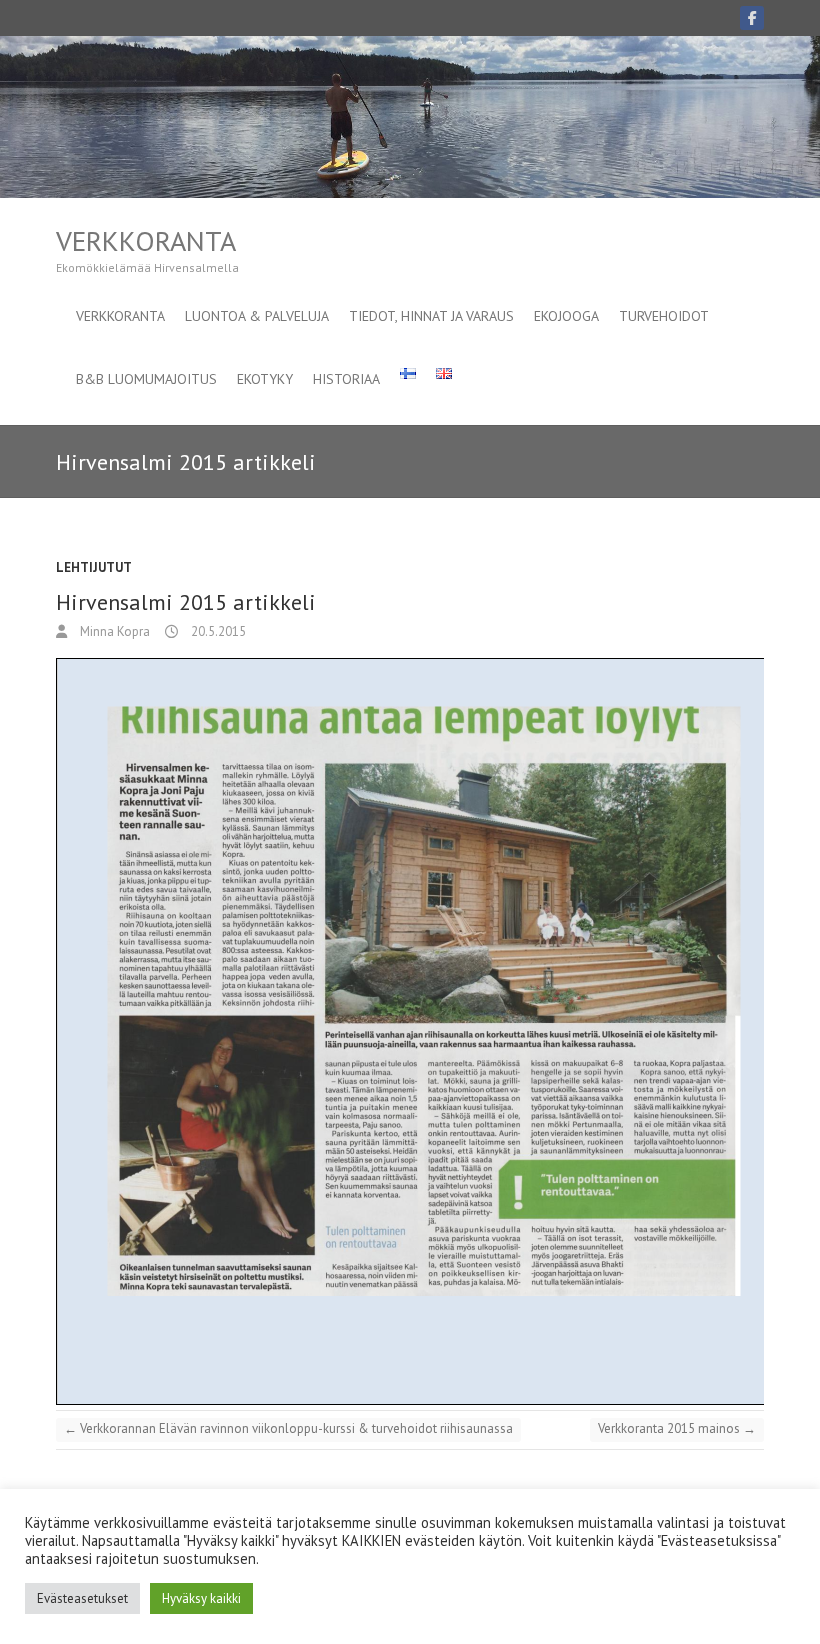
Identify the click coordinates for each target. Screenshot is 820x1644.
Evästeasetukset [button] (82, 1598)
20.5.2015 (217, 631)
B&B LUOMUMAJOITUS (146, 379)
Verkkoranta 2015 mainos (677, 1428)
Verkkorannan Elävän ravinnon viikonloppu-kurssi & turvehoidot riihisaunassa (288, 1428)
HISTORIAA (346, 379)
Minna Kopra (113, 631)
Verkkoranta (146, 241)
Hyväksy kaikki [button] (201, 1598)
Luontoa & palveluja (257, 316)
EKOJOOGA (566, 316)
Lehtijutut (94, 567)
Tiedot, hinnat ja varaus (431, 316)
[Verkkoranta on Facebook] (752, 18)
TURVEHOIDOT (664, 316)
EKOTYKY (265, 379)
